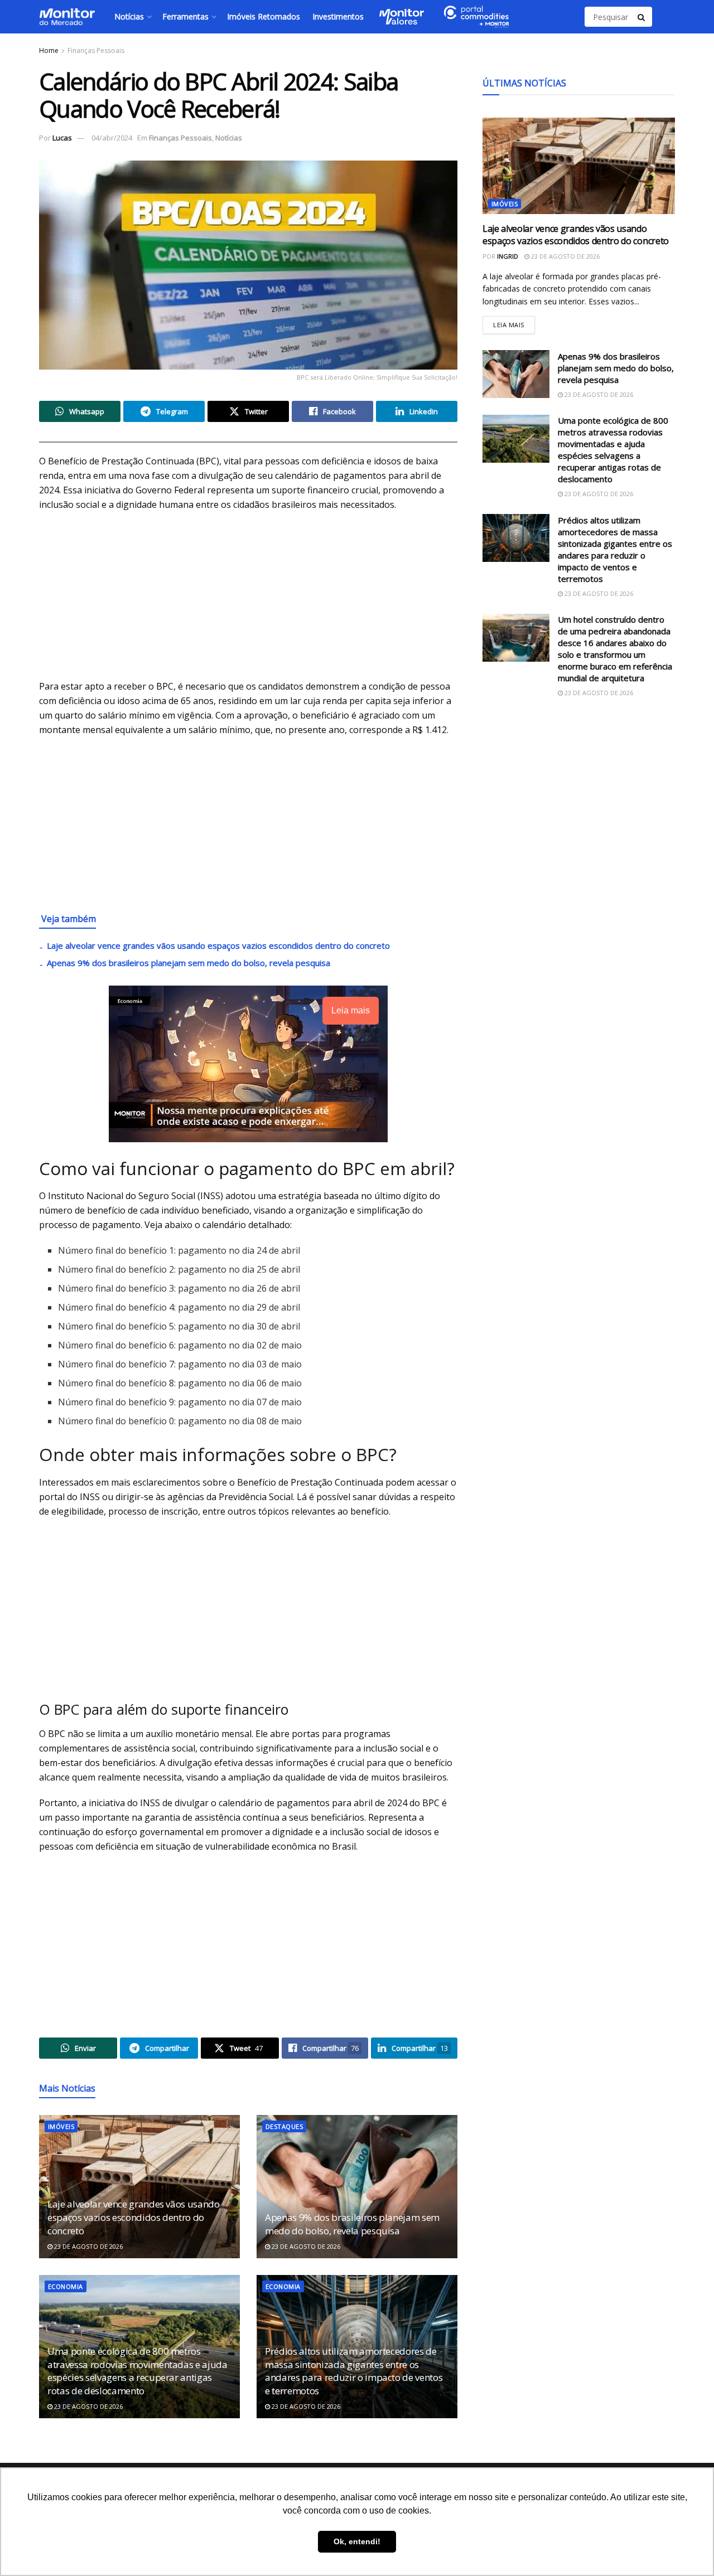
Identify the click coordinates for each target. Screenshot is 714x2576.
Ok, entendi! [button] (357, 2541)
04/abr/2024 (112, 138)
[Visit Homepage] (67, 17)
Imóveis (61, 2126)
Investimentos (338, 16)
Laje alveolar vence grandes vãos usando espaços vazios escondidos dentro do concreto (218, 945)
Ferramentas (185, 16)
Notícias (129, 16)
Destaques (284, 2126)
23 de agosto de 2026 (88, 2246)
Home (49, 50)
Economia (66, 2286)
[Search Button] (642, 17)
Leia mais (514, 322)
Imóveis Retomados (264, 16)
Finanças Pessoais (96, 50)
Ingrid (508, 256)
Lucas (62, 138)
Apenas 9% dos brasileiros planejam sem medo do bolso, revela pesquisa (189, 963)
